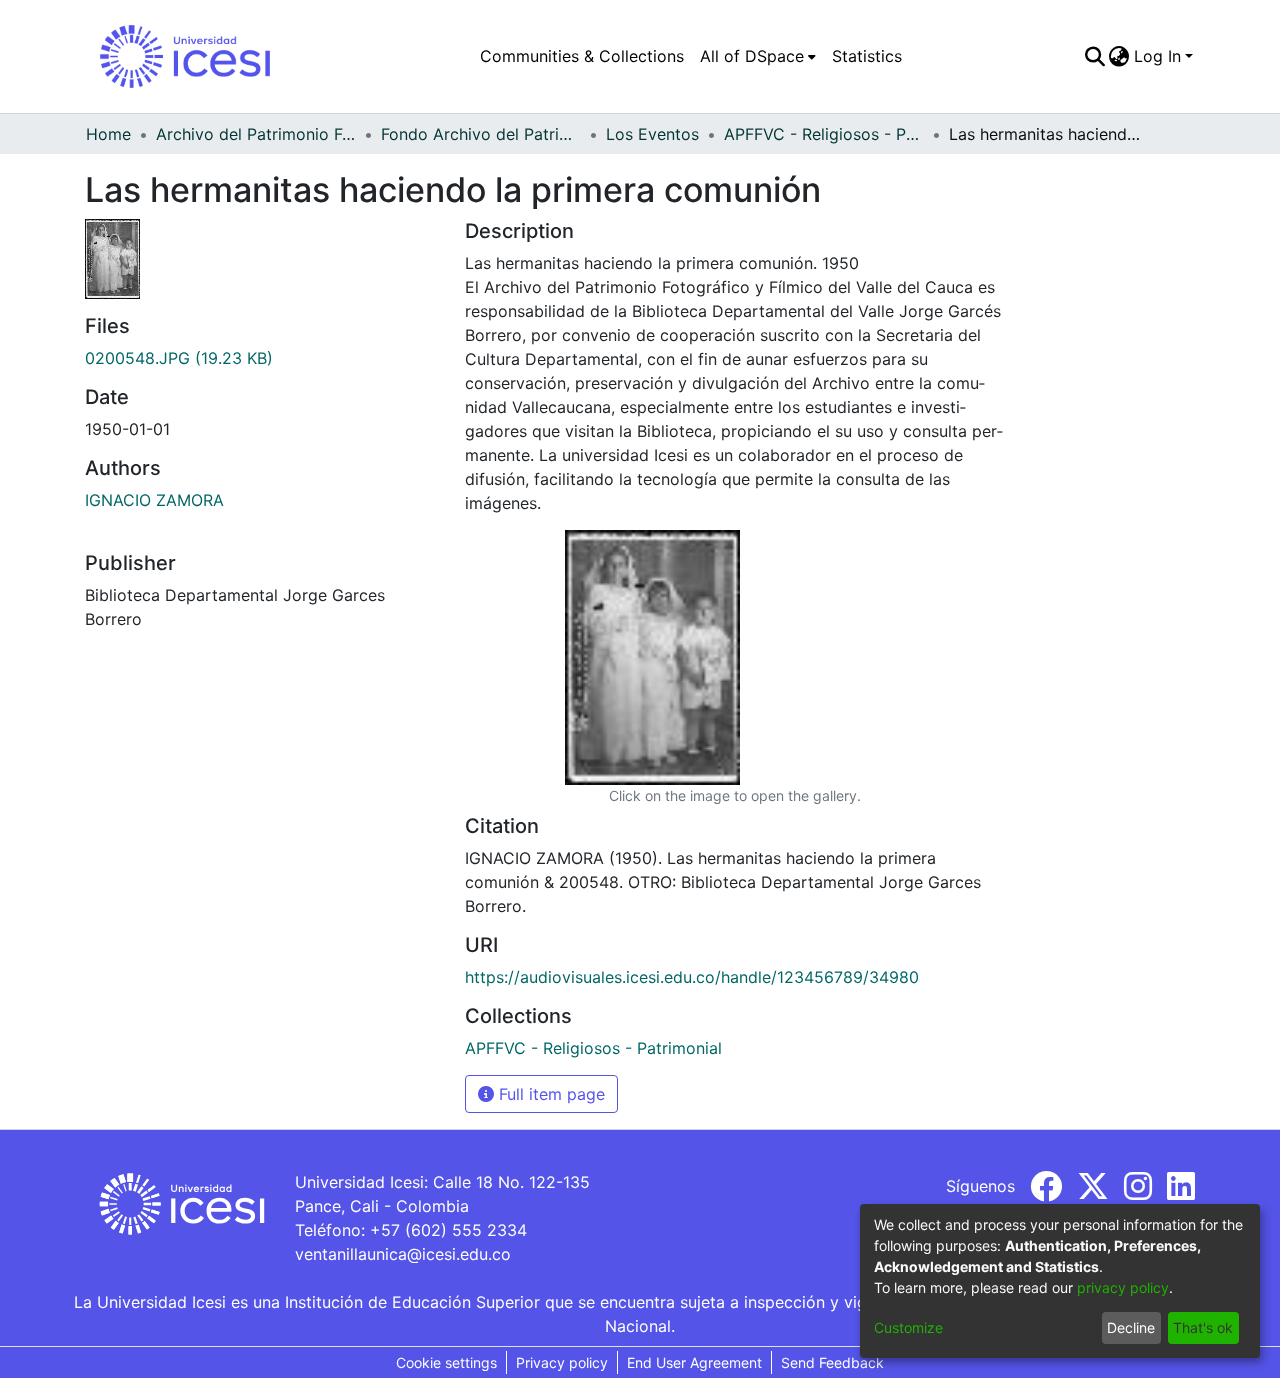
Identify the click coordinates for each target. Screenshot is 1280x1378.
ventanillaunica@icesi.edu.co (403, 1254)
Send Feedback (832, 1362)
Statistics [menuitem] (867, 56)
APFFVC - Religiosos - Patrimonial (824, 134)
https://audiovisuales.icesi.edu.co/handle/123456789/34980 (692, 977)
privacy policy (1123, 1287)
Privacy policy (562, 1362)
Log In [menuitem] (1157, 56)
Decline (1131, 1327)
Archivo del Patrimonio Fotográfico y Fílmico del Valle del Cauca (256, 134)
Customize (908, 1327)
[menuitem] (758, 56)
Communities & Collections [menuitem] (582, 56)
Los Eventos (652, 134)
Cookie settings (446, 1362)
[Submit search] (1094, 56)
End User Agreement (694, 1362)
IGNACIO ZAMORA (154, 500)
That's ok (1203, 1327)
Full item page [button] (549, 1094)
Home (108, 134)
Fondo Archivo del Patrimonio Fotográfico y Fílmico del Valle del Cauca (481, 134)
